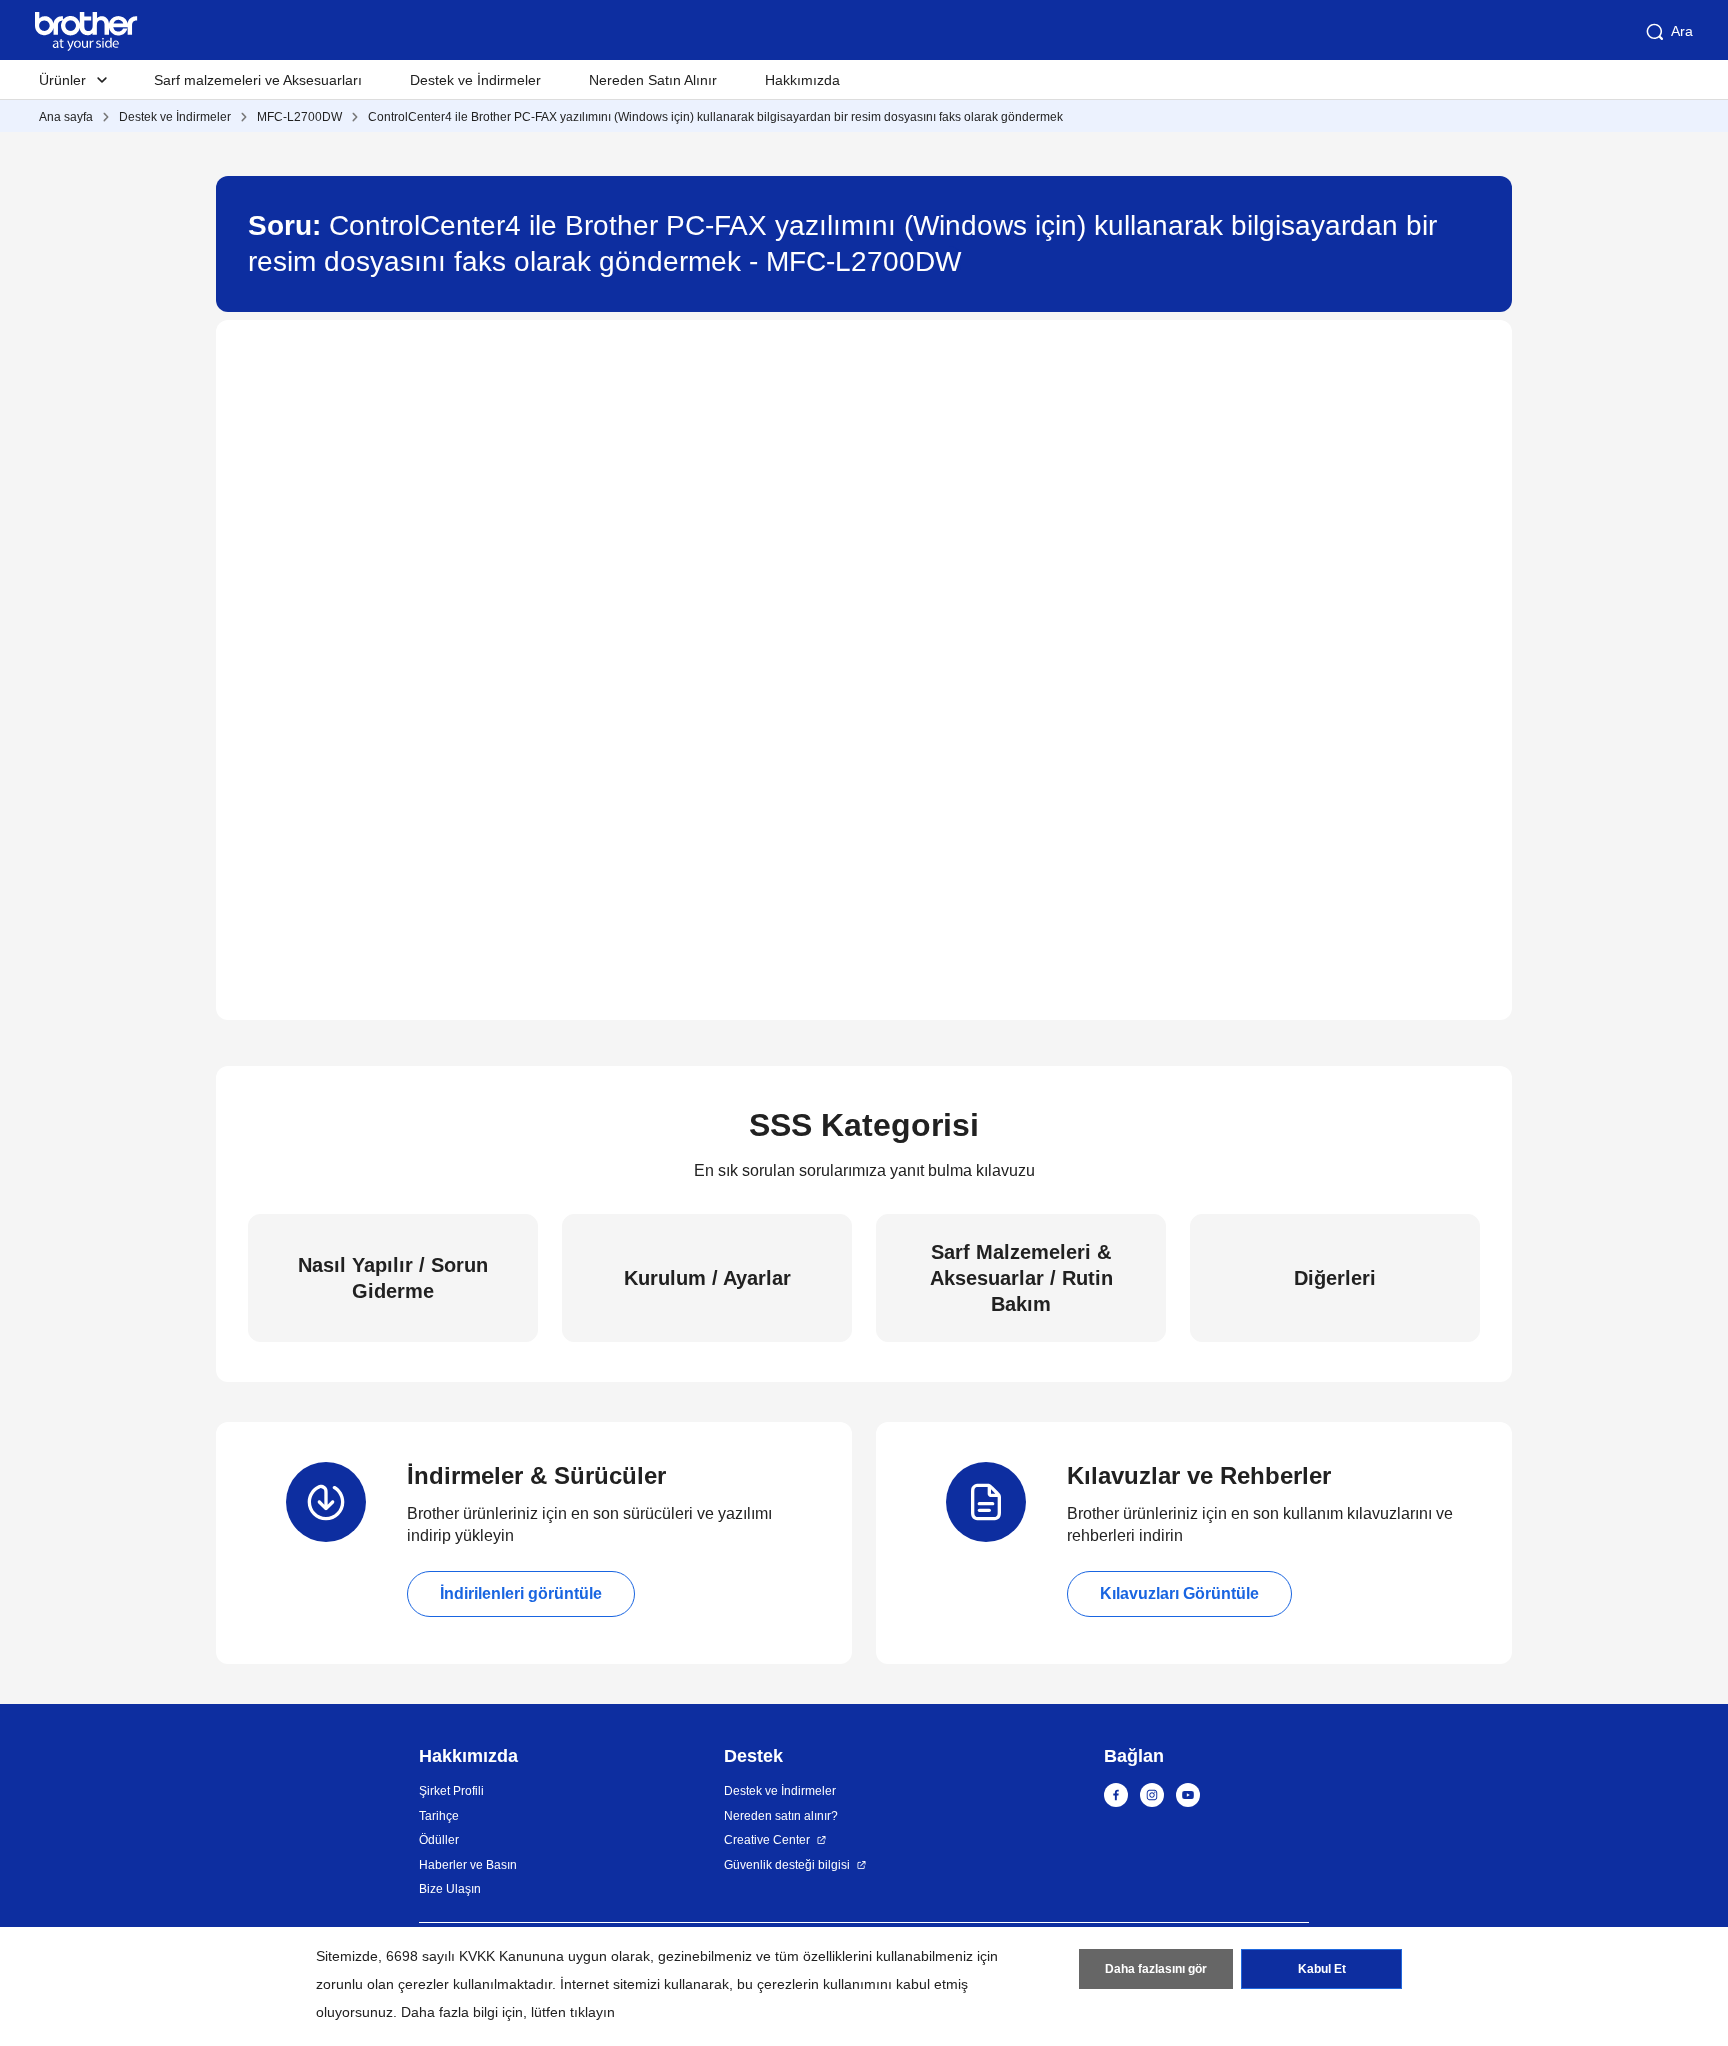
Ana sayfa (66, 117)
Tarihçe (439, 1816)
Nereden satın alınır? (781, 1816)
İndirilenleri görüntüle (521, 1593)
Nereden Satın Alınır (653, 80)
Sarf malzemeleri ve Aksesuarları (258, 80)
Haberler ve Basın (468, 1865)
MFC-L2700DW (299, 117)
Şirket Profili (451, 1791)
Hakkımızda (802, 80)
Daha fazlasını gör (1156, 1969)
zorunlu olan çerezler (382, 1984)
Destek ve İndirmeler (475, 80)
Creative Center (767, 1840)
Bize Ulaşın (450, 1889)
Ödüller (439, 1840)
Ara (1682, 31)
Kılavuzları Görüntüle (1179, 1593)
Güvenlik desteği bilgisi (787, 1865)
